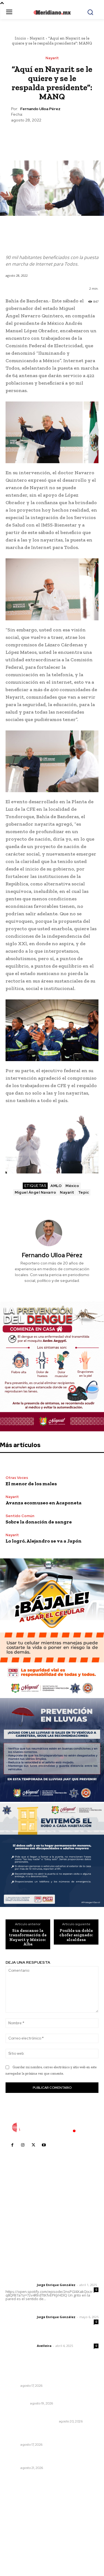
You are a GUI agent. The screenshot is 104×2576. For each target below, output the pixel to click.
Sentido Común (20, 1516)
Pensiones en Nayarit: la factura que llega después (47, 2376)
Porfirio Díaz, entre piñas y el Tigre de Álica (48, 2414)
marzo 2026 (20, 2547)
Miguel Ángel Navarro (35, 1192)
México (72, 1186)
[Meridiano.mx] (52, 12)
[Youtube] (44, 2145)
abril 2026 (18, 2539)
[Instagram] (23, 2145)
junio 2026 (18, 2522)
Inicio (20, 38)
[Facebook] (26, 136)
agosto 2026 (20, 2505)
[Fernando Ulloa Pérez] (52, 1233)
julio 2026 (18, 2514)
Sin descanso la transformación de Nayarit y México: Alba (28, 1937)
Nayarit (37, 38)
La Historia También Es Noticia (31, 2421)
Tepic (84, 1192)
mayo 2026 (19, 2530)
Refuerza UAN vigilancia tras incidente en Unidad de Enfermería (47, 2434)
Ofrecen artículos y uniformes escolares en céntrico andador (49, 2458)
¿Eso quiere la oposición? (31, 2396)
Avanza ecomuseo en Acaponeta (44, 1503)
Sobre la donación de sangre (39, 1522)
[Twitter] (39, 136)
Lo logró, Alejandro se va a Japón (44, 1541)
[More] (78, 136)
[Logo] (52, 2127)
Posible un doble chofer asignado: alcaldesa (76, 1935)
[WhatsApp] (65, 136)
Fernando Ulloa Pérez (40, 109)
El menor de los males (31, 1484)
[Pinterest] (52, 136)
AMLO (56, 1186)
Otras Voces (17, 1478)
